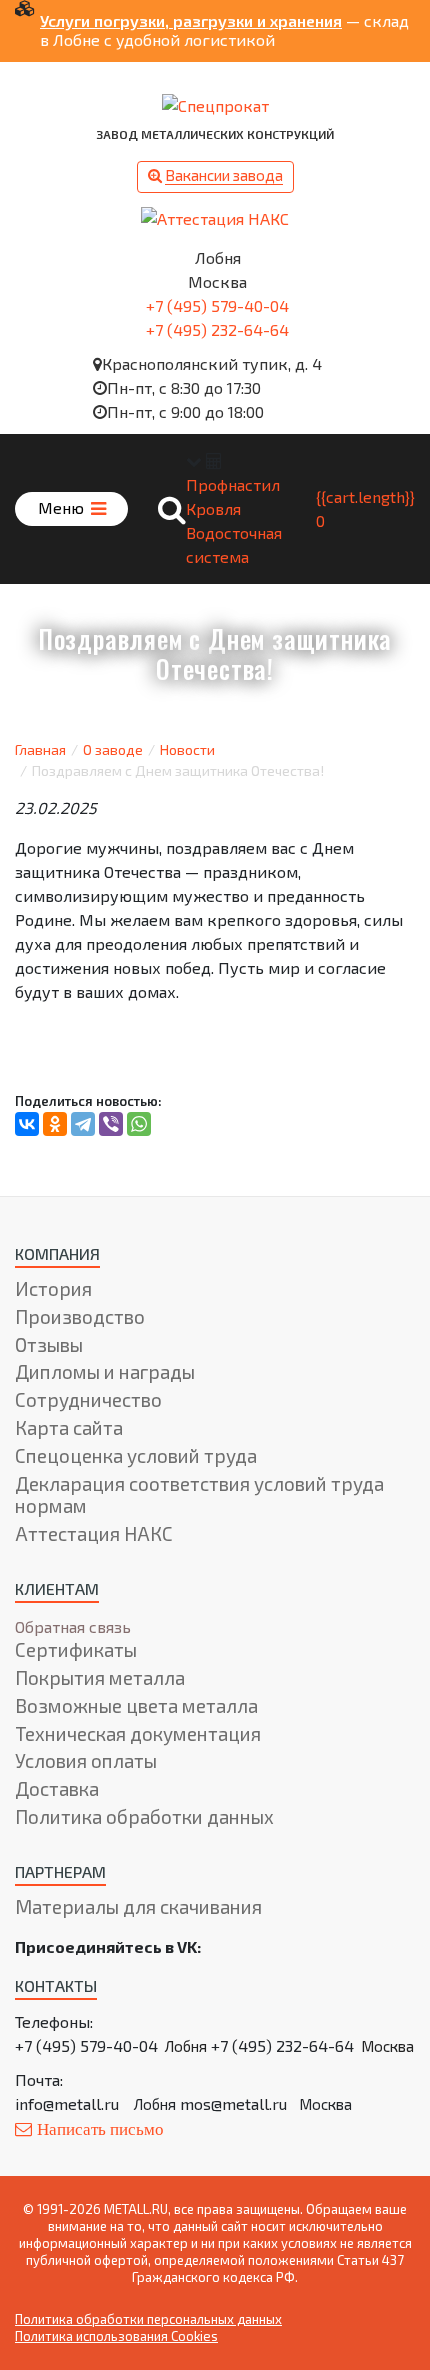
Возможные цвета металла (136, 1705)
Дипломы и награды (105, 1371)
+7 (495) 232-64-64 (217, 329)
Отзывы (49, 1344)
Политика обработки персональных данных (148, 2319)
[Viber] (111, 1124)
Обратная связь (73, 1626)
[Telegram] (83, 1124)
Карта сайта (69, 1427)
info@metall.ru (67, 2103)
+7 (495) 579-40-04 (217, 305)
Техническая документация (138, 1733)
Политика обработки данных (144, 1816)
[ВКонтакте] (27, 1124)
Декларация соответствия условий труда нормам (199, 1495)
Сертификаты (76, 1649)
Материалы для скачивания (138, 1906)
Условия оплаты (86, 1760)
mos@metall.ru (233, 2103)
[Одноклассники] (55, 1124)
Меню (63, 507)
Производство (80, 1316)
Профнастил (233, 484)
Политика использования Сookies (116, 2336)
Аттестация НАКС (94, 1533)
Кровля (213, 508)
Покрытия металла (100, 1677)
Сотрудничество (88, 1399)
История (53, 1288)
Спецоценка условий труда (136, 1455)
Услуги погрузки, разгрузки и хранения (191, 20)
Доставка (57, 1788)
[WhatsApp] (139, 1124)
